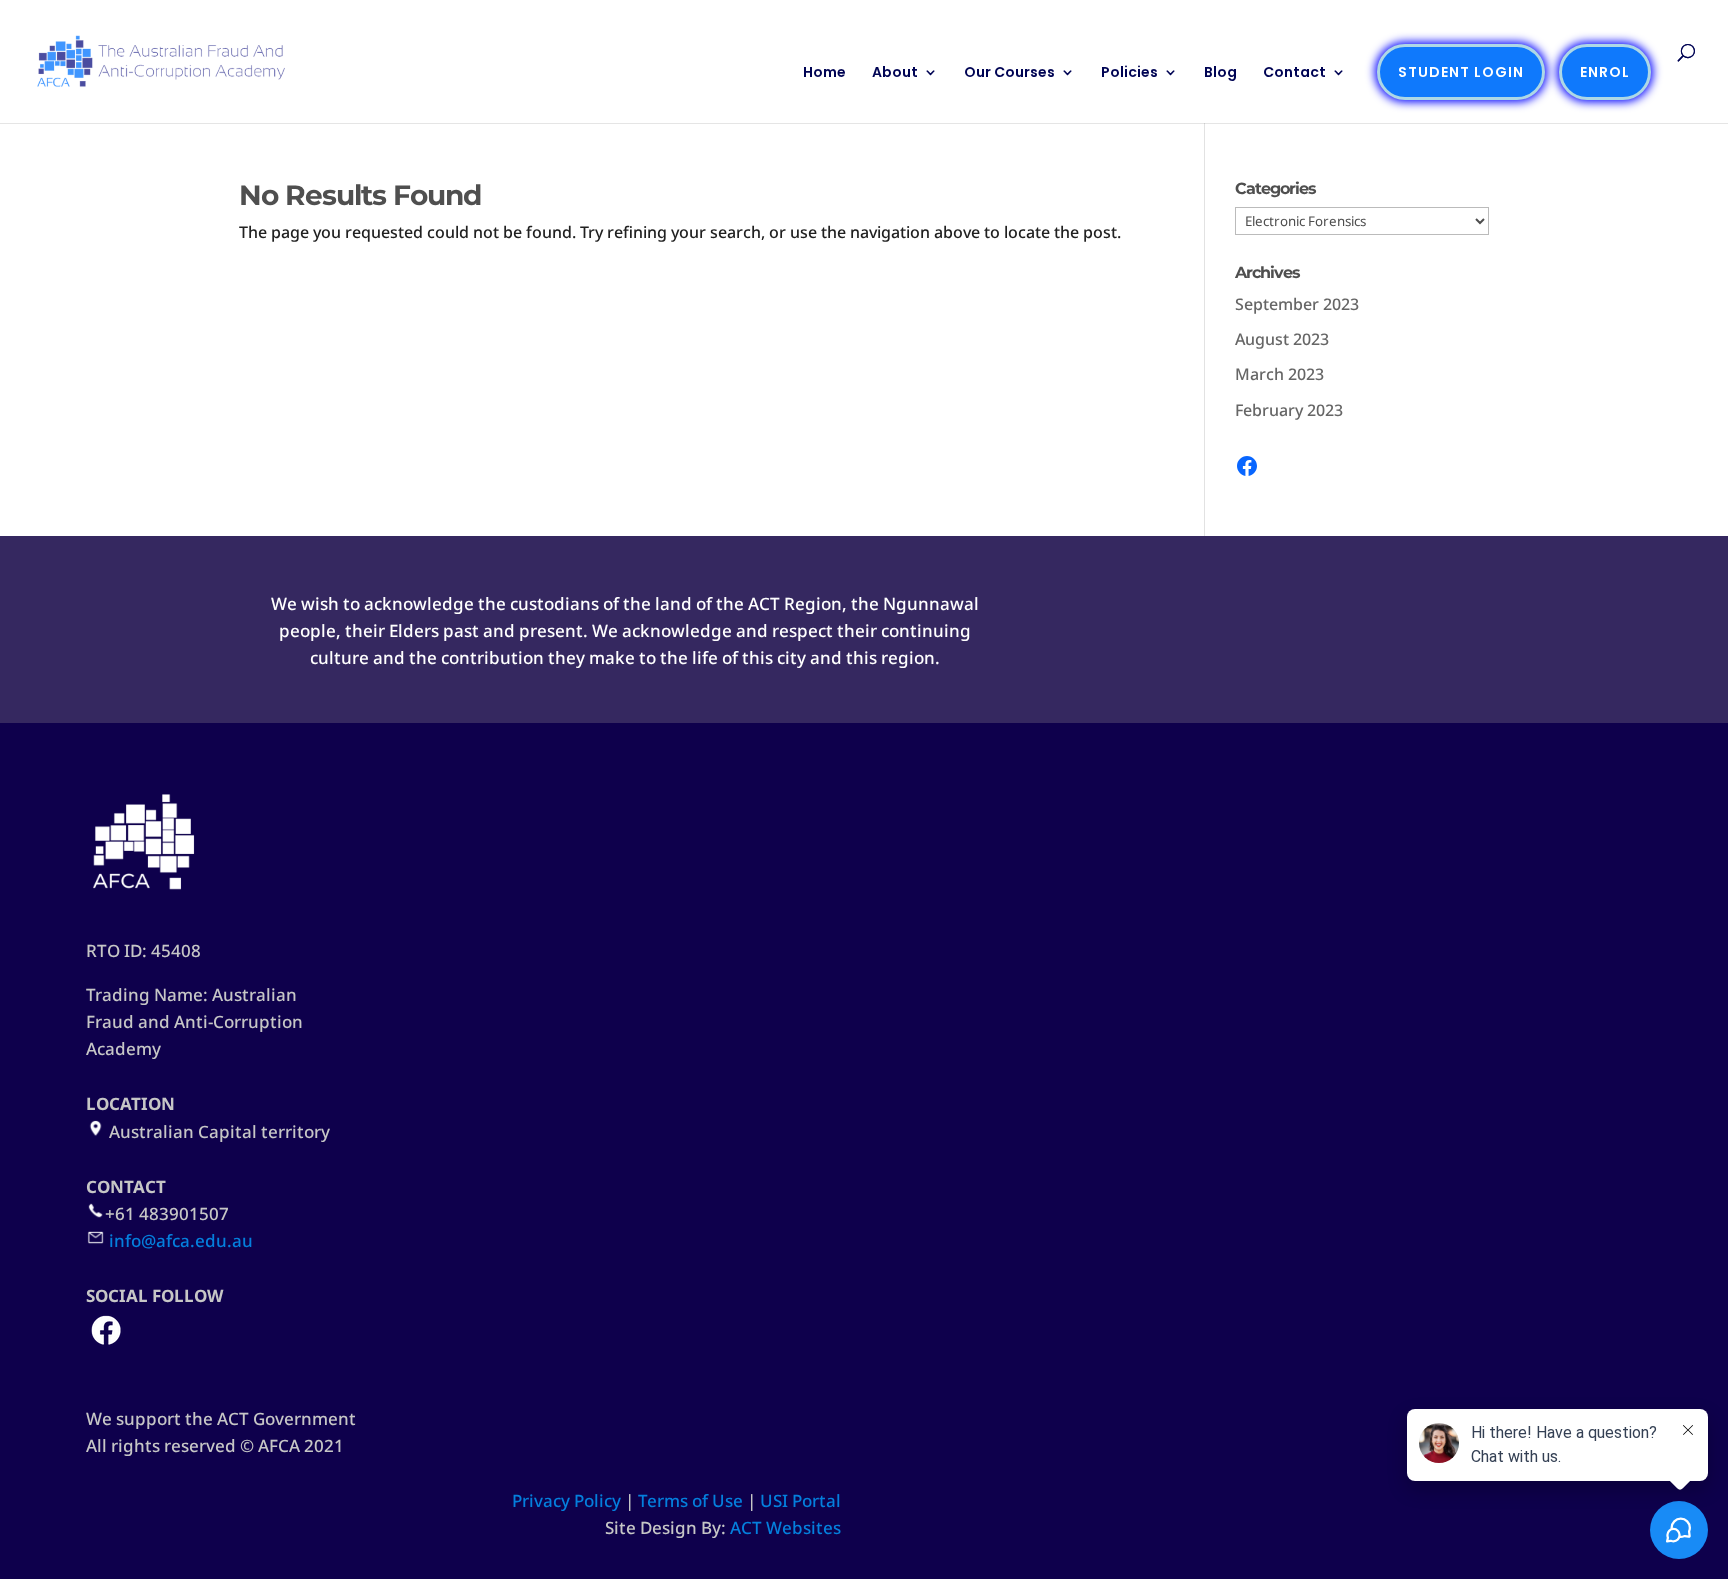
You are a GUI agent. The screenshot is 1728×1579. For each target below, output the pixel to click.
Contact (1294, 73)
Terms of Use (690, 1500)
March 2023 (1279, 374)
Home (824, 73)
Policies (1129, 73)
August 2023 (1282, 339)
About (895, 73)
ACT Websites (785, 1527)
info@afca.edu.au (181, 1240)
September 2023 (1297, 304)
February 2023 (1289, 410)
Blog (1220, 73)
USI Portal (800, 1500)
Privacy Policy (566, 1500)
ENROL (1605, 72)
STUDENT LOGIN (1461, 72)
